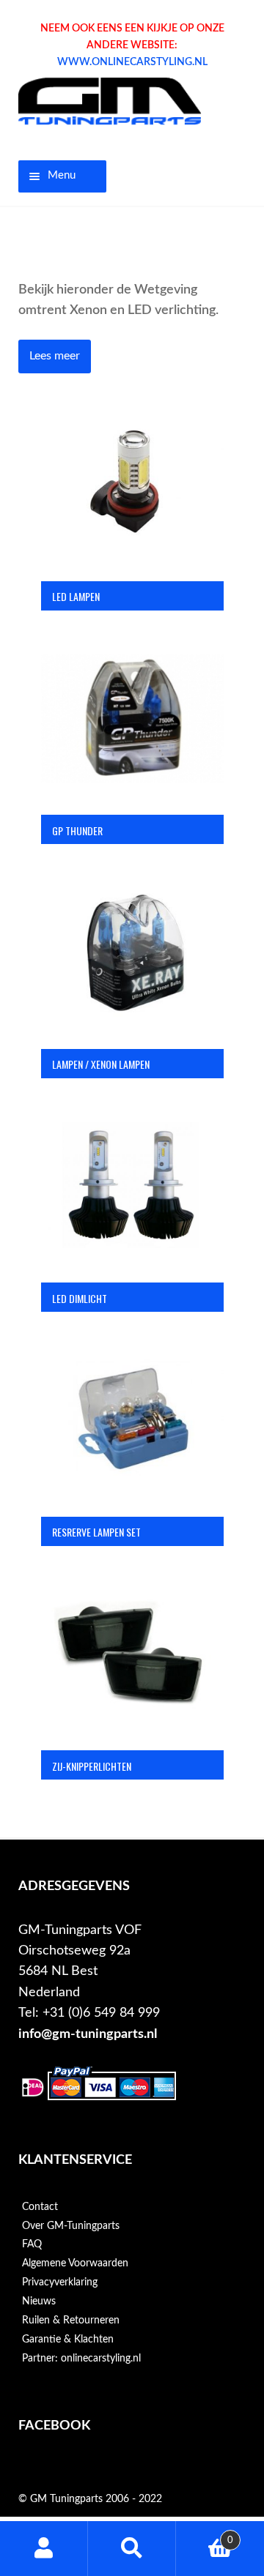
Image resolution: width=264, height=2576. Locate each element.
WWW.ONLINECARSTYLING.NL (132, 62)
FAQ (32, 2244)
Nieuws (39, 2301)
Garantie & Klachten (68, 2340)
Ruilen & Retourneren (71, 2321)
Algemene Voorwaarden (75, 2263)
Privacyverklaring (60, 2282)
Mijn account (44, 2549)
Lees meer (55, 356)
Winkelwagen (205, 2535)
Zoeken (132, 2549)
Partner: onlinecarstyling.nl (81, 2359)
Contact (40, 2207)
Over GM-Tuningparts (71, 2226)
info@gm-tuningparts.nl (88, 2034)
